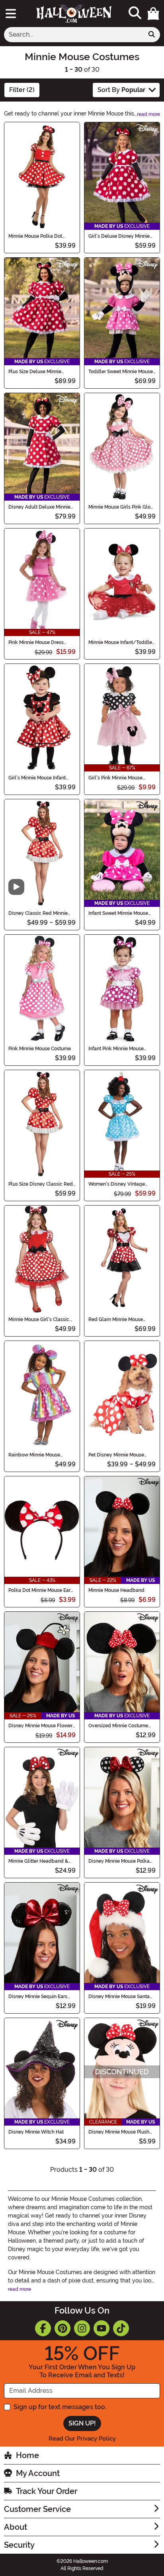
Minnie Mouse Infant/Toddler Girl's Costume (121, 642)
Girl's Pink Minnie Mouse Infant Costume (115, 778)
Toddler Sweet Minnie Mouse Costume (121, 372)
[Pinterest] (62, 2328)
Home (27, 2455)
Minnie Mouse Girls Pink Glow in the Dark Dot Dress (121, 507)
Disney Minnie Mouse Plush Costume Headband (119, 2132)
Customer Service (37, 2509)
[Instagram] (82, 2328)
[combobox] (74, 35)
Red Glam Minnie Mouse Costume (116, 1319)
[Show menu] (11, 14)
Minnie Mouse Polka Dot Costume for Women (35, 236)
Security (19, 2545)
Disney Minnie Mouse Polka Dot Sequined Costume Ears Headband (120, 1861)
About (16, 2527)
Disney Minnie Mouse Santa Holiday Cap (119, 1997)
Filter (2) (22, 90)
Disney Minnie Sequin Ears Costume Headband (38, 1997)
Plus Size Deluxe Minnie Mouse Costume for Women (39, 372)
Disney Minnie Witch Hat (36, 2132)
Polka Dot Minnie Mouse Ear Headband (39, 1590)
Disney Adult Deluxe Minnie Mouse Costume (39, 507)
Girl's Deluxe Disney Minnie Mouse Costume (119, 236)
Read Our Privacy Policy (82, 2439)
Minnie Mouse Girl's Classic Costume (39, 1319)
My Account (38, 2473)
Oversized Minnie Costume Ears (118, 1726)
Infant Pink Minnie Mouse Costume (116, 1049)
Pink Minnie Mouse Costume (40, 1049)
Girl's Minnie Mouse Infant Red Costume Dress (37, 778)
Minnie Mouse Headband (116, 1590)
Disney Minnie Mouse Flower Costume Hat (40, 1726)
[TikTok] (121, 2328)
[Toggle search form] (135, 13)
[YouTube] (102, 2328)
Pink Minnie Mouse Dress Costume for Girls (36, 642)
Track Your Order (47, 2491)
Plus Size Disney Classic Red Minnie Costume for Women (41, 1184)
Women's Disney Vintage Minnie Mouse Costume (117, 1184)
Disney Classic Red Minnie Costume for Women (38, 913)
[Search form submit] (152, 35)
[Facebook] (43, 2328)
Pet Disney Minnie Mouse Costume (116, 1455)
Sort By (121, 90)
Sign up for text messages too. (60, 2407)
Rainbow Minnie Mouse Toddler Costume (34, 1455)
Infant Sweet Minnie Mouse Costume (118, 913)
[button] (153, 14)
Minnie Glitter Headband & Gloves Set (38, 1861)
